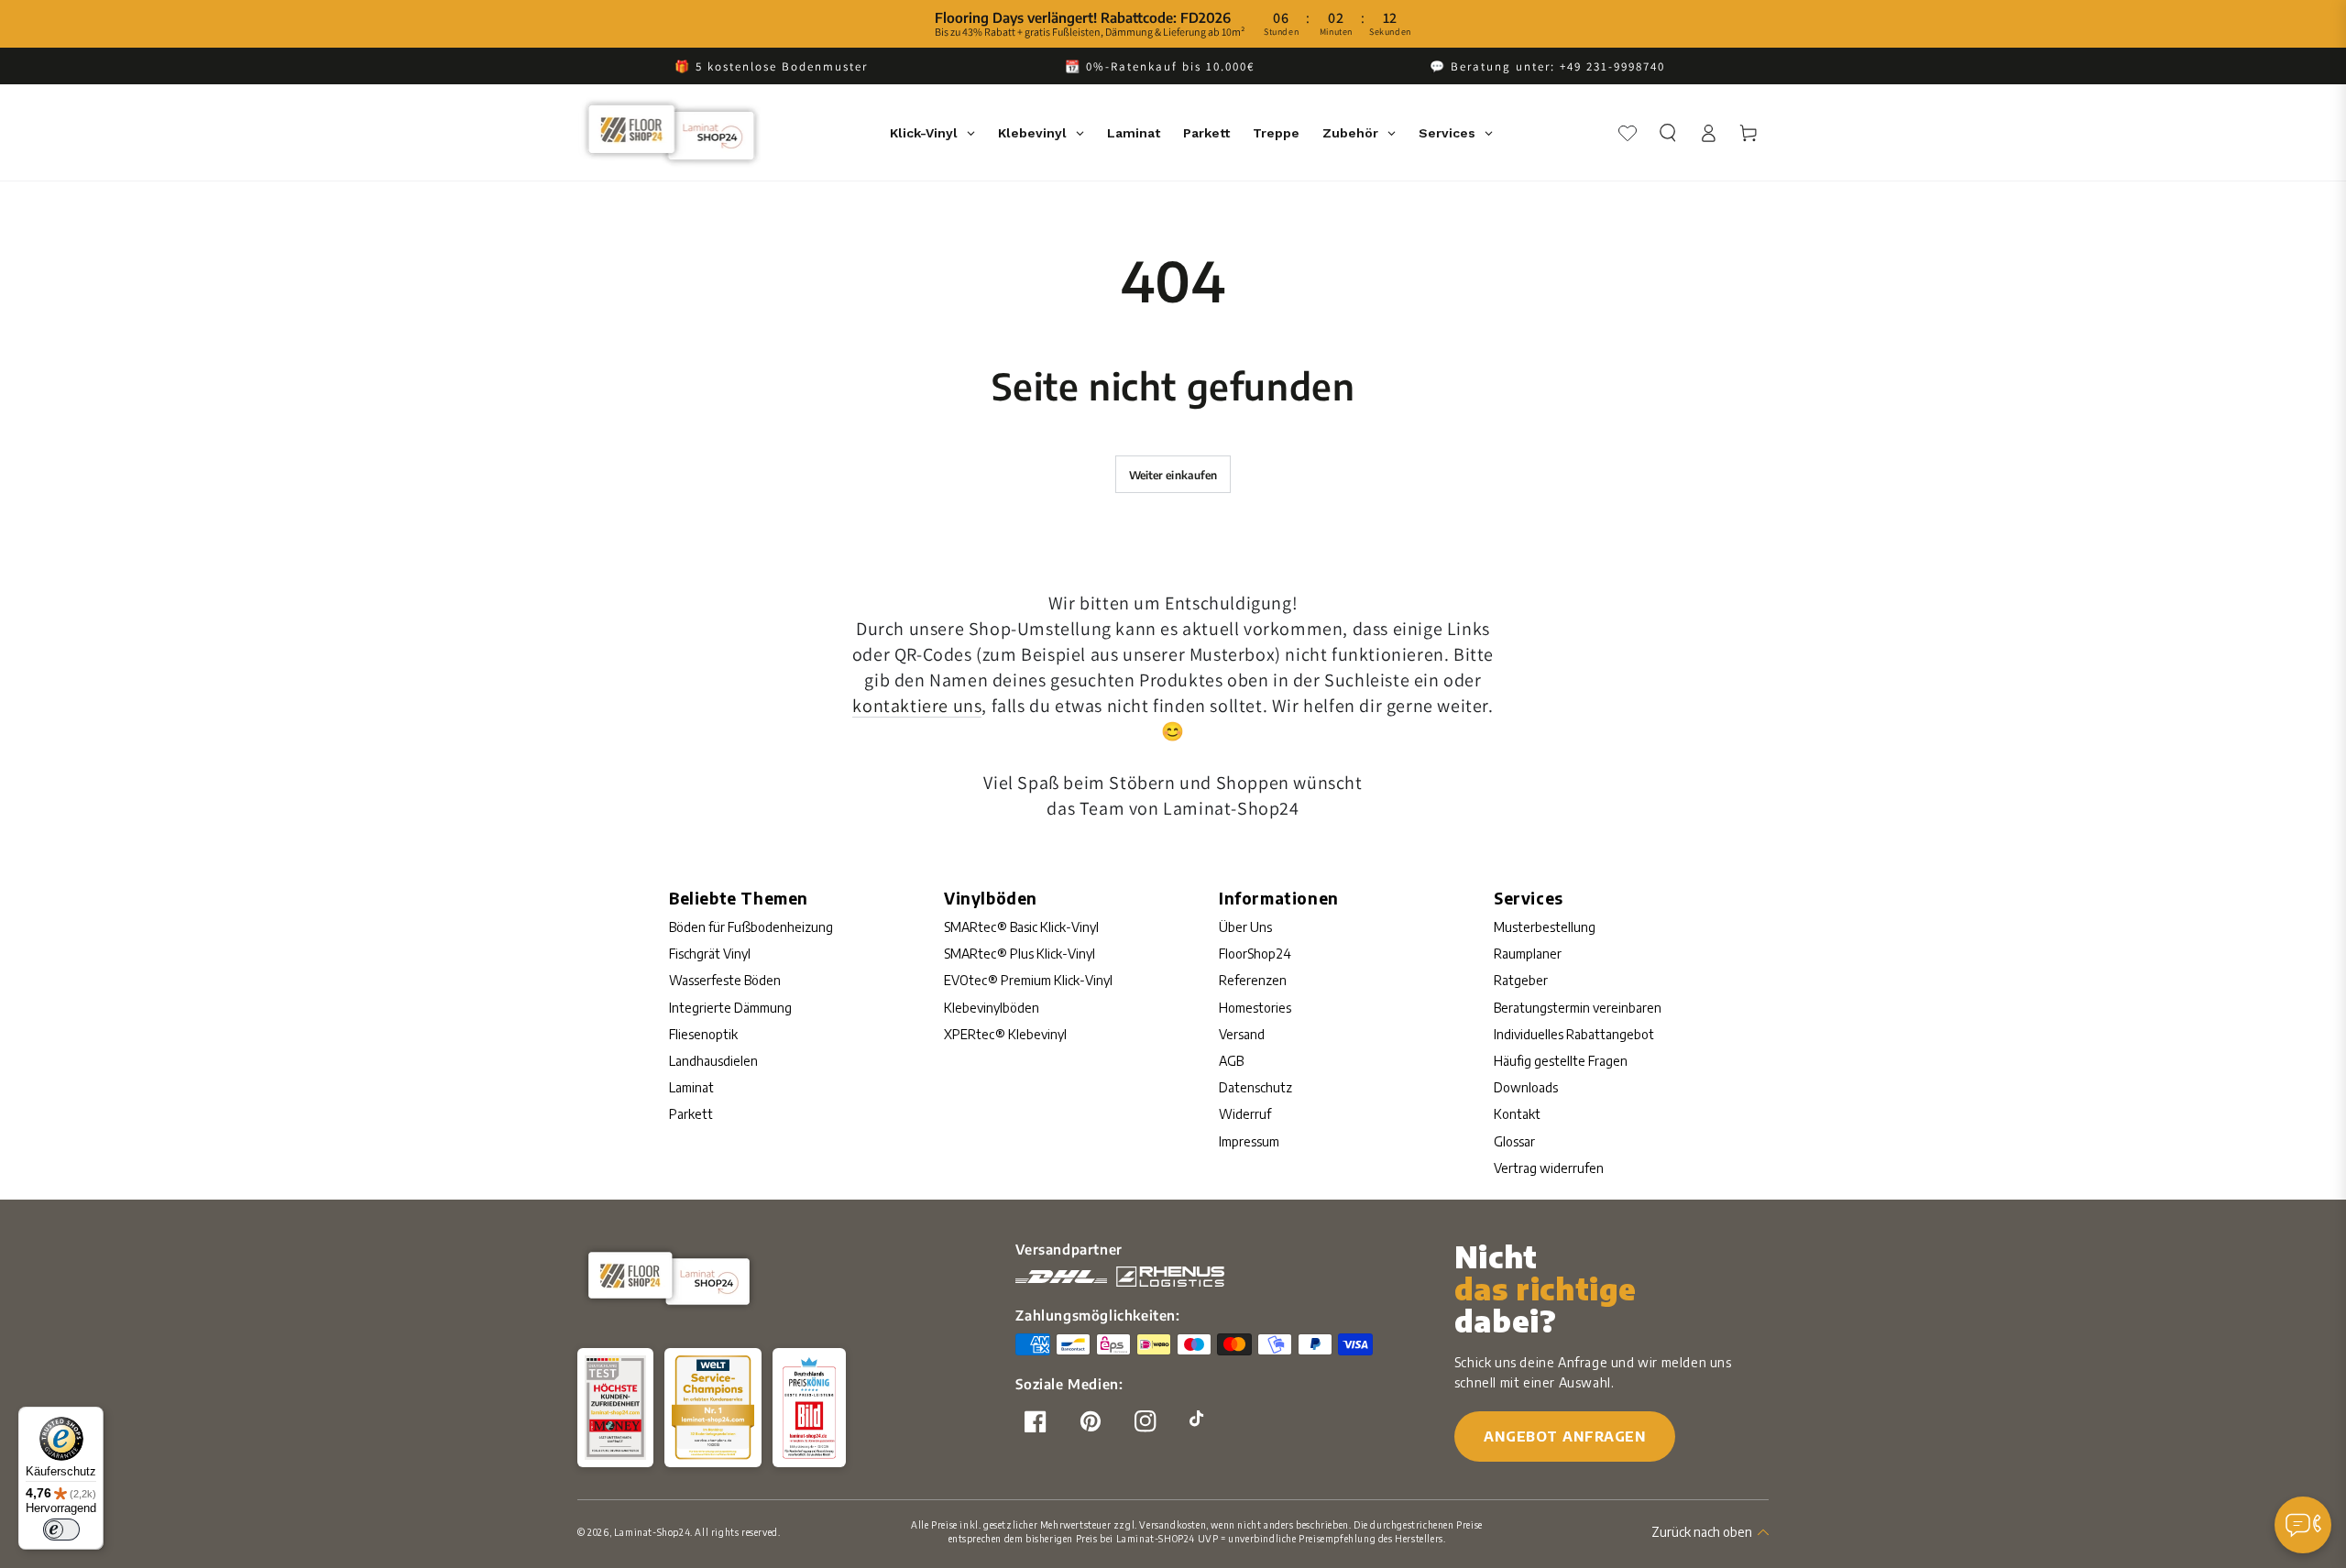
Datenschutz (1255, 1087)
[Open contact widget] (2303, 1525)
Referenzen (1253, 980)
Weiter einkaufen (1173, 475)
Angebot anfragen (1565, 1436)
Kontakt (1517, 1114)
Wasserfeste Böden (725, 980)
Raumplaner (1528, 954)
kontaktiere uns (917, 706)
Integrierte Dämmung (730, 1008)
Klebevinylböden (992, 1008)
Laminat (691, 1087)
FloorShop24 (1255, 954)
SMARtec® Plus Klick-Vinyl (1020, 954)
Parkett (691, 1114)
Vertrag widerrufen (1549, 1168)
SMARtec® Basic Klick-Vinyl (1021, 927)
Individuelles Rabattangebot (1574, 1034)
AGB (1231, 1061)
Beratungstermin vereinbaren (1578, 1008)
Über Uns (1245, 927)
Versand (1242, 1034)
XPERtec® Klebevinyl (1005, 1034)
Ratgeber (1521, 980)
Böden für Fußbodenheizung (751, 927)
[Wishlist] (1628, 133)
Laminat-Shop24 (652, 1532)
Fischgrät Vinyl (710, 954)
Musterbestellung (1545, 927)
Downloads (1526, 1087)
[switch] (61, 1530)
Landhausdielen (713, 1061)
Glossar (1514, 1141)
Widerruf (1245, 1114)
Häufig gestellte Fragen (1561, 1061)
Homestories (1255, 1008)
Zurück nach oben (1702, 1532)
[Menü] (2317, 1530)
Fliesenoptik (703, 1034)
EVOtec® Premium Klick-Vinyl (1028, 980)
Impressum (1249, 1141)
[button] (1668, 133)
